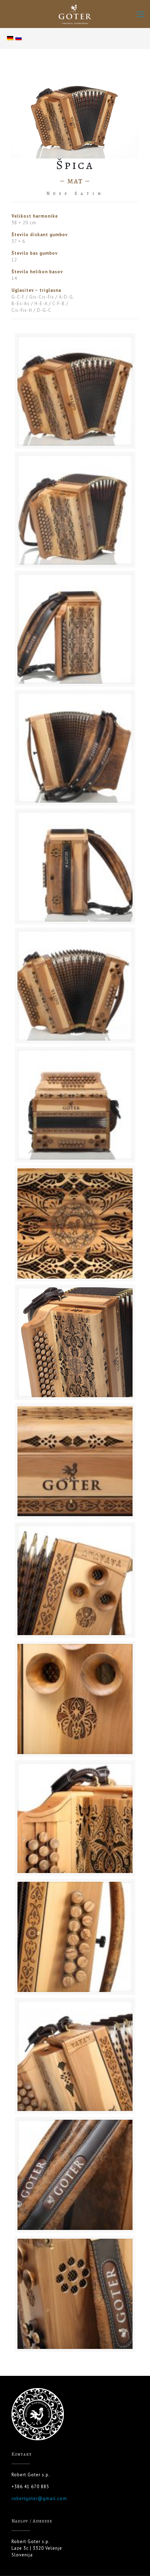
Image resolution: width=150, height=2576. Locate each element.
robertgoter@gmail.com (39, 2498)
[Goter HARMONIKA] (75, 14)
